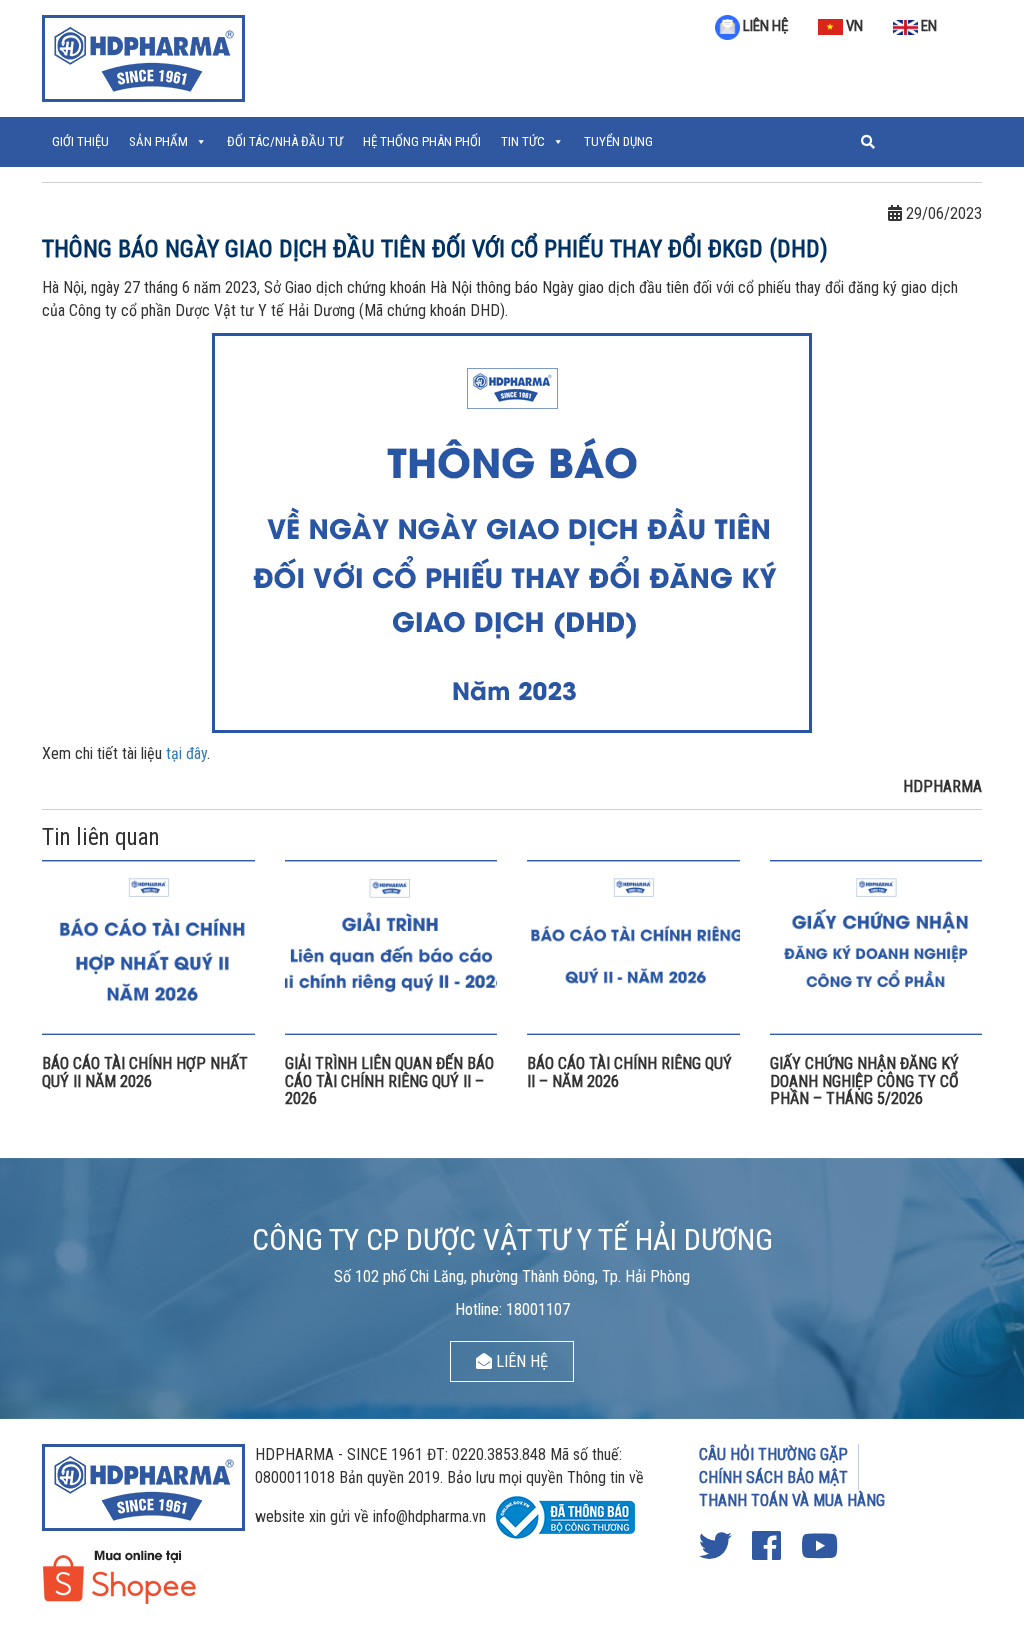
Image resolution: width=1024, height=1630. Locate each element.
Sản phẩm (158, 141)
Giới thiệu (80, 141)
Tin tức (523, 141)
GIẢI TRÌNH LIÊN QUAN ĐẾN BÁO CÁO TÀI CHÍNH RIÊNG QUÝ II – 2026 (389, 1081)
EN (927, 26)
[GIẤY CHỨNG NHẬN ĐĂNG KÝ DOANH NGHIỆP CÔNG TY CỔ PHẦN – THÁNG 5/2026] (876, 946)
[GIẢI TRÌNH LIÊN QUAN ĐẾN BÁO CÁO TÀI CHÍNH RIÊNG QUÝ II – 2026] (391, 946)
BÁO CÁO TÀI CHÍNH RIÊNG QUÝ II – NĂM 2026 (629, 1072)
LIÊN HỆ (764, 26)
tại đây (186, 753)
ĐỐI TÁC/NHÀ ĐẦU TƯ (285, 141)
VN (853, 26)
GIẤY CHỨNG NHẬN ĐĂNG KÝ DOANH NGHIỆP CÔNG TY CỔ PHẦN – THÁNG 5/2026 (864, 1081)
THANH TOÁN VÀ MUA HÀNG (792, 1500)
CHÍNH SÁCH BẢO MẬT (773, 1477)
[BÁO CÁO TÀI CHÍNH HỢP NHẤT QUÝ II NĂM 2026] (148, 946)
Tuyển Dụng (618, 141)
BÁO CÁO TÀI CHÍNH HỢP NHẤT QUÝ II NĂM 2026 (145, 1072)
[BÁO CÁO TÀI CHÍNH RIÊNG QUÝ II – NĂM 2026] (633, 946)
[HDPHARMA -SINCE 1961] (143, 56)
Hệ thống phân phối (422, 141)
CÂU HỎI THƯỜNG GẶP (773, 1454)
